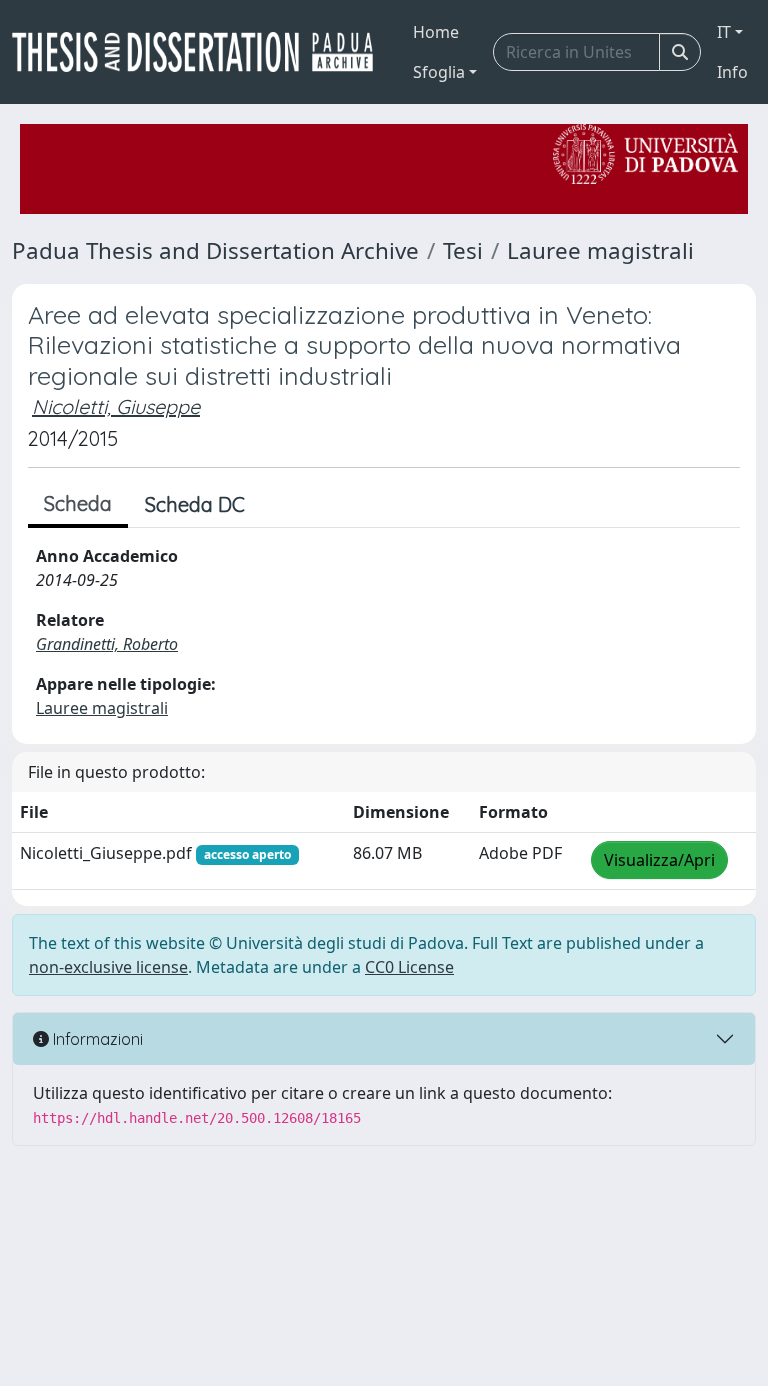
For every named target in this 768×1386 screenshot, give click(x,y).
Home (436, 32)
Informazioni (96, 1039)
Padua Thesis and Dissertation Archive (215, 250)
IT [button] (724, 32)
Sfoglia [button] (439, 72)
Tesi (463, 250)
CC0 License (409, 967)
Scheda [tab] (78, 503)
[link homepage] (200, 52)
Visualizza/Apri (659, 860)
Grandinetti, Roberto (107, 644)
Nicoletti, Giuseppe (116, 406)
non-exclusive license (108, 967)
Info (732, 72)
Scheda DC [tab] (195, 504)
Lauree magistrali (600, 250)
